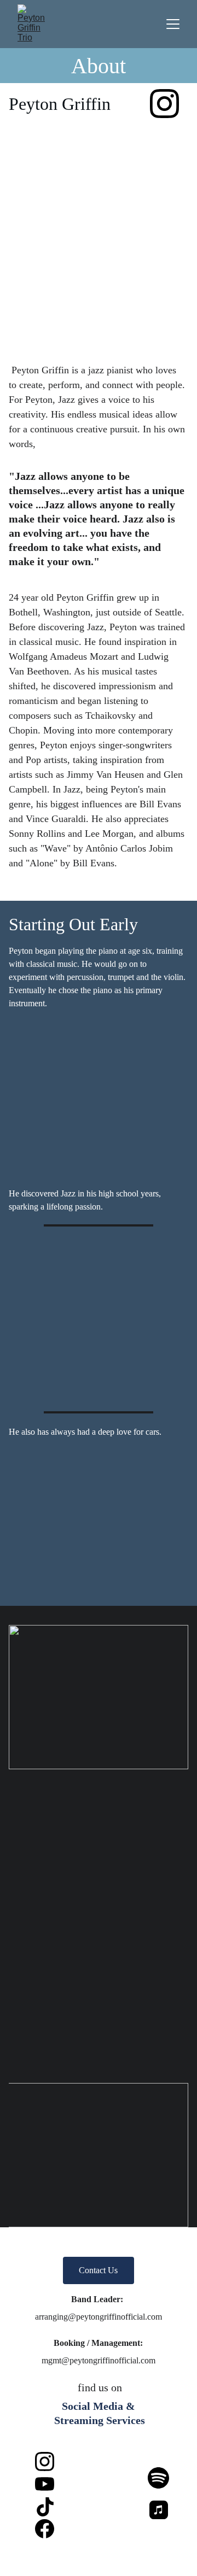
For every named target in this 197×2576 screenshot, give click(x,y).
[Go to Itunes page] (159, 2510)
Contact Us (98, 2270)
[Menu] (173, 24)
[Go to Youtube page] (45, 2484)
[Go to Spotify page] (158, 2478)
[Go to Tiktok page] (45, 2507)
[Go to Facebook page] (45, 2529)
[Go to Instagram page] (164, 104)
